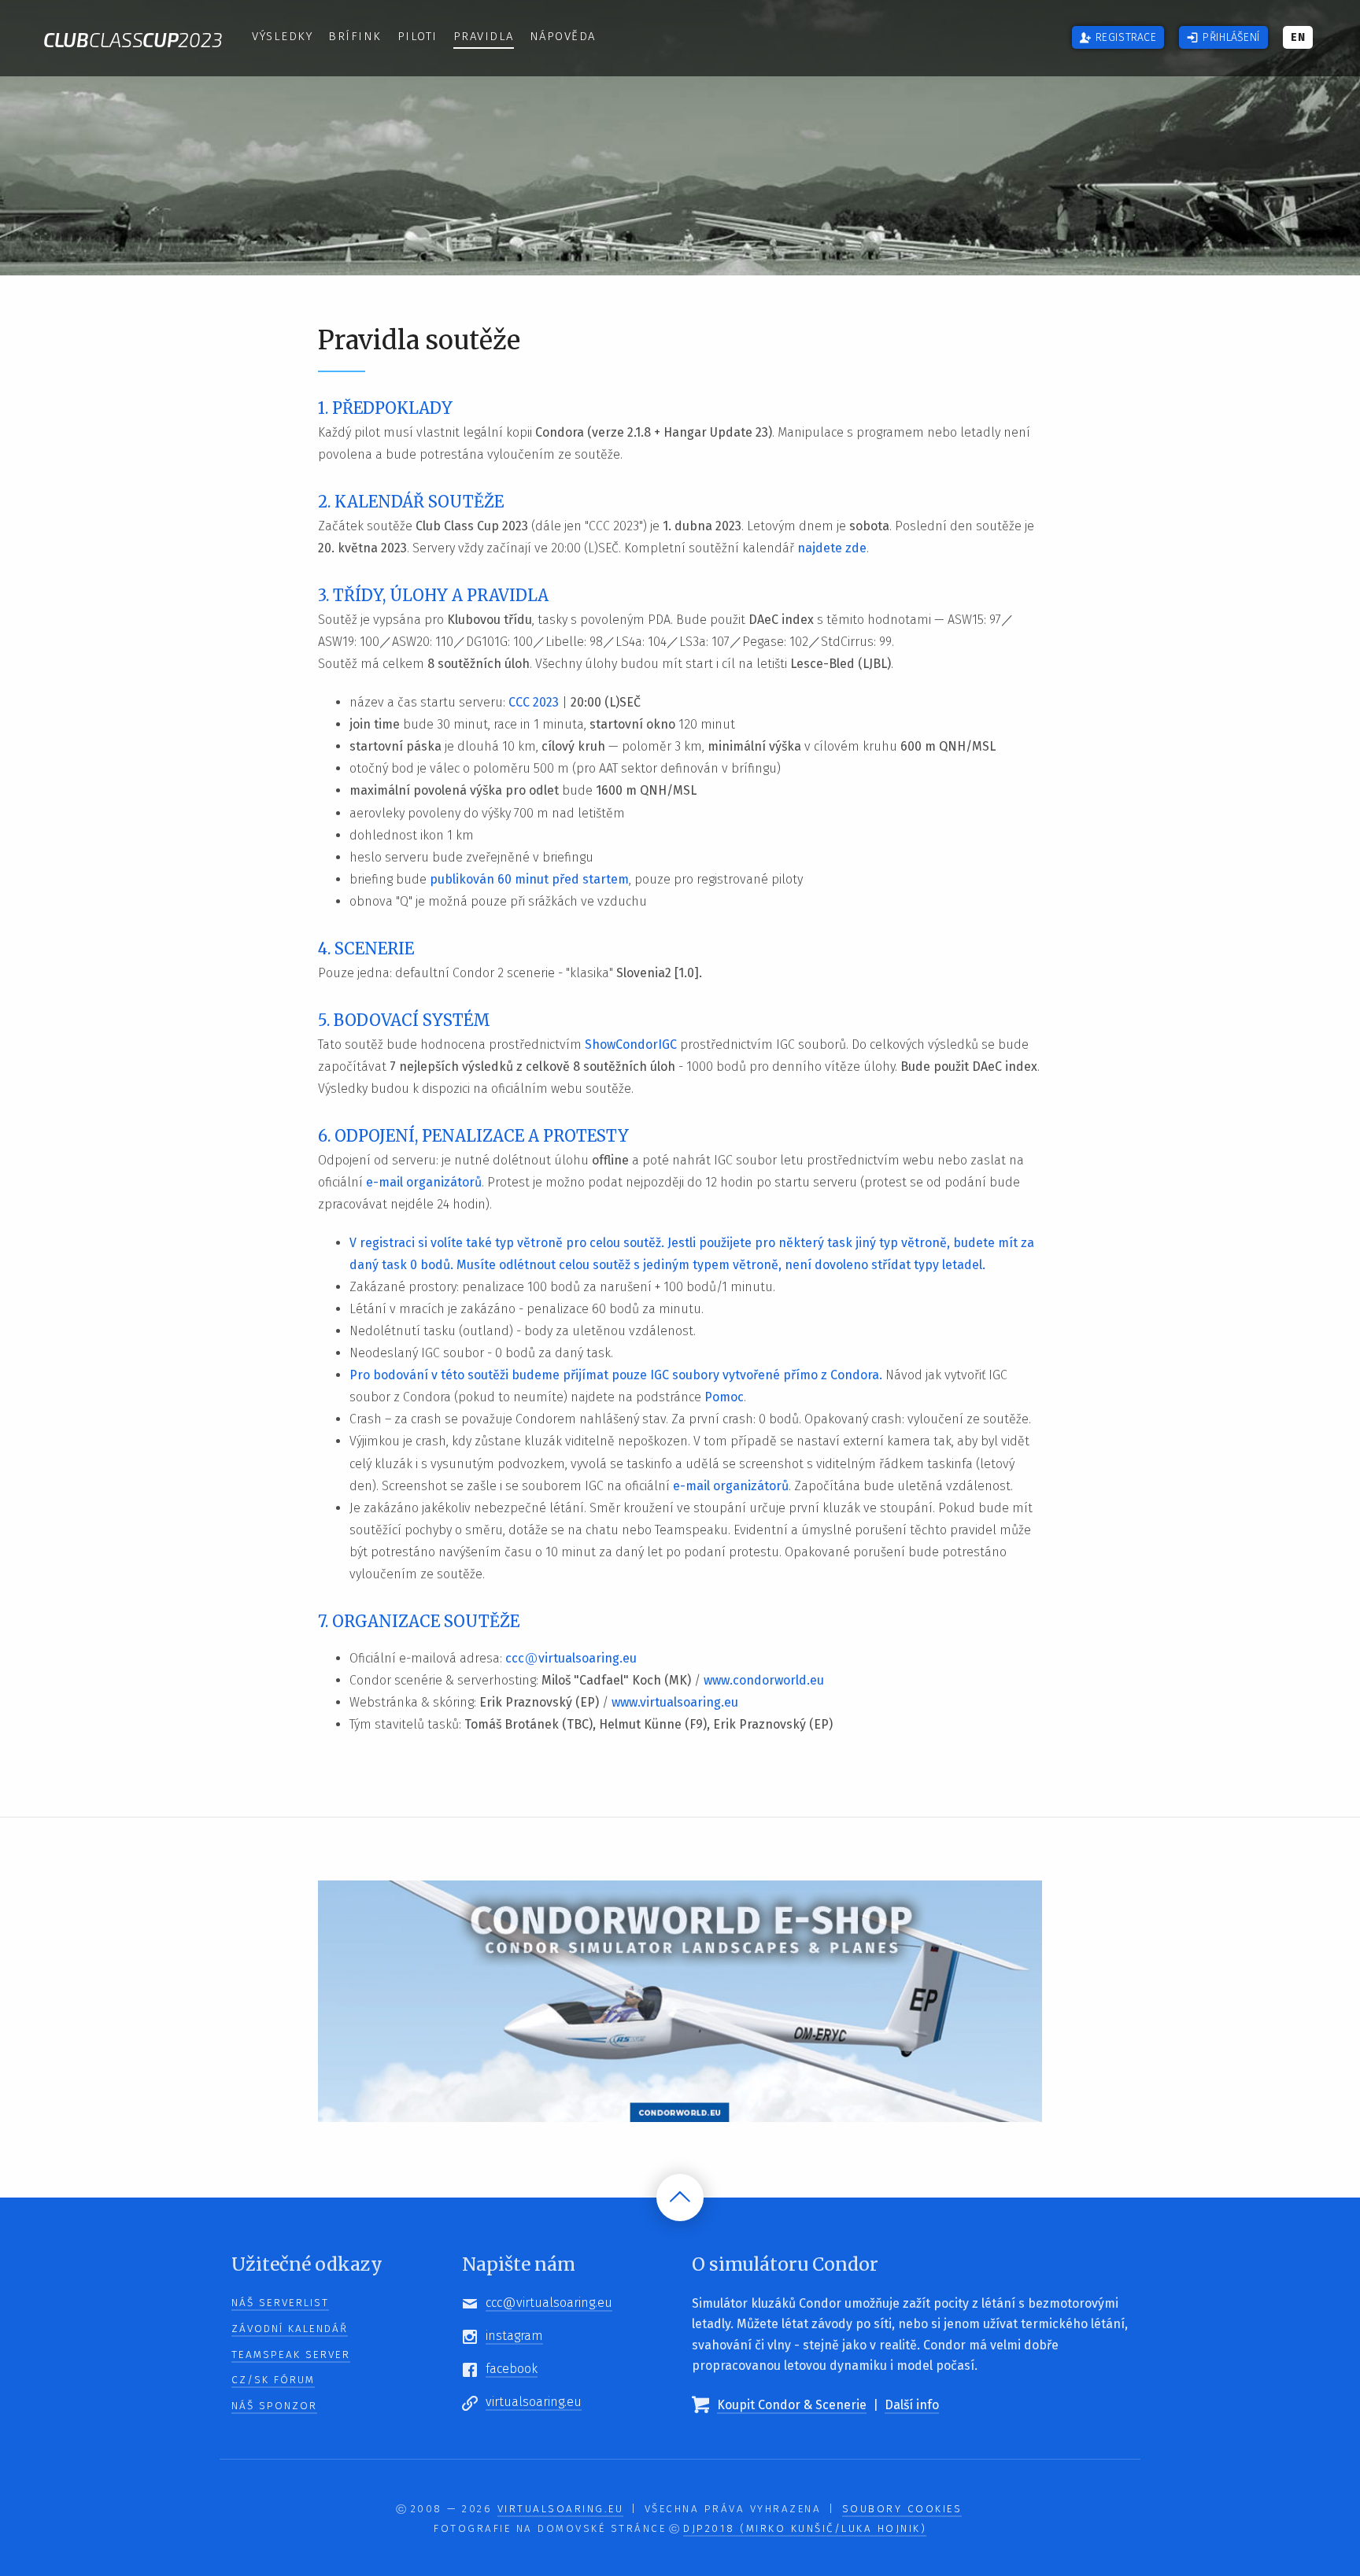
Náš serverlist (280, 2303)
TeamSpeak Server (291, 2355)
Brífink (355, 36)
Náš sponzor (274, 2406)
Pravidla (484, 36)
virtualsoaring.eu (534, 2402)
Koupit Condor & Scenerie (792, 2405)
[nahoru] (680, 2198)
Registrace (1126, 37)
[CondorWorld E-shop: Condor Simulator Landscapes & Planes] (680, 2000)
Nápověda (563, 36)
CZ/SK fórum (273, 2380)
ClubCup (133, 39)
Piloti (418, 36)
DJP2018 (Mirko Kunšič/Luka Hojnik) (805, 2529)
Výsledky (282, 36)
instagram (514, 2336)
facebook (512, 2369)
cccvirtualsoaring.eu (549, 2303)
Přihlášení (1231, 37)
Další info (912, 2405)
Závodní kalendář (290, 2329)
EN (1298, 37)
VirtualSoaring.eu (561, 2509)
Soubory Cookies (902, 2509)
